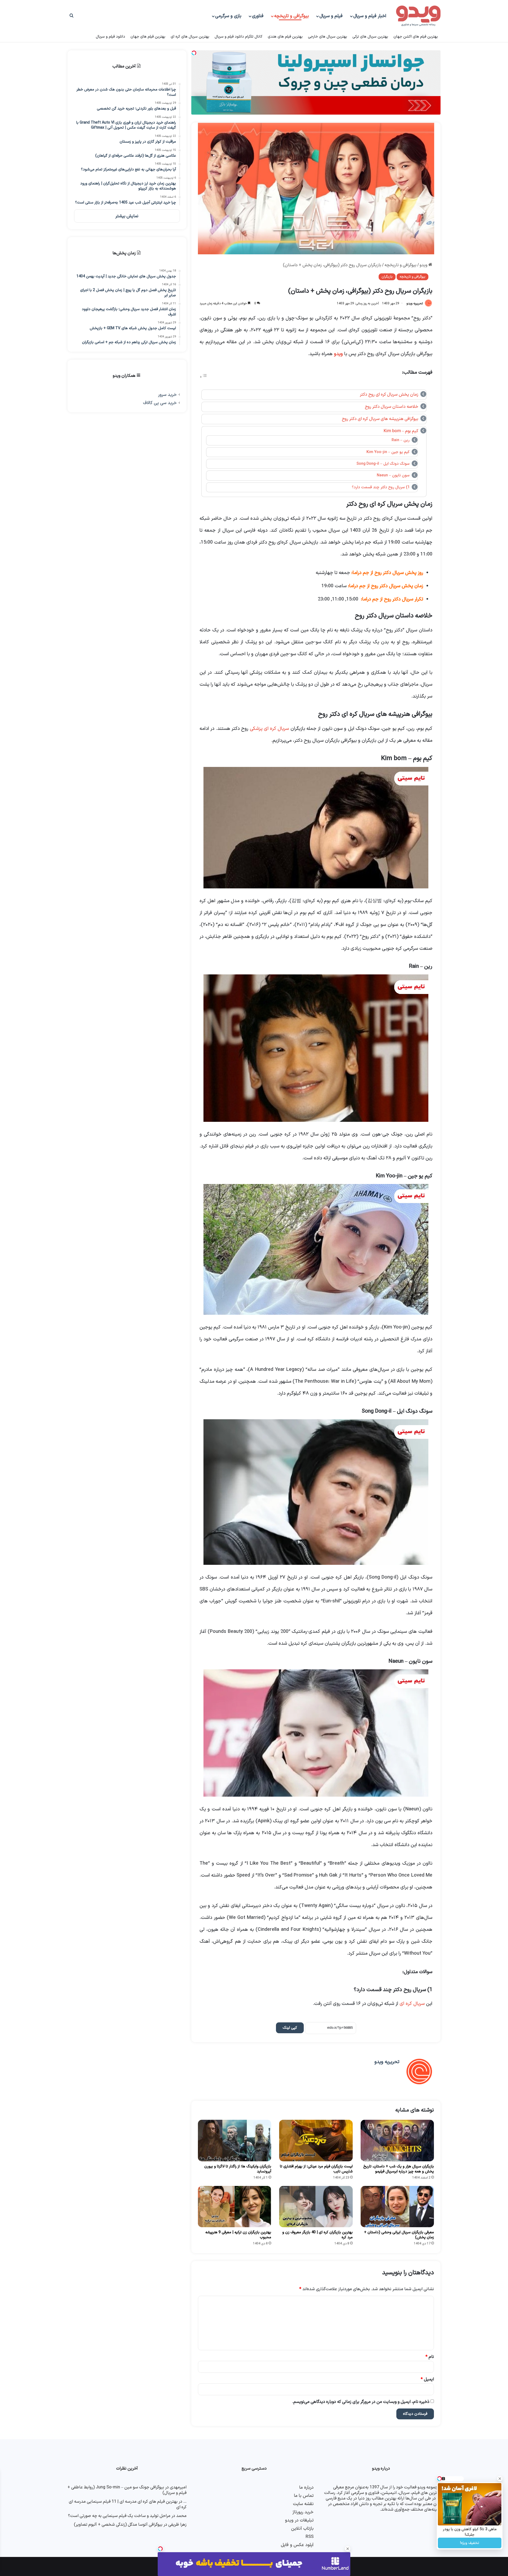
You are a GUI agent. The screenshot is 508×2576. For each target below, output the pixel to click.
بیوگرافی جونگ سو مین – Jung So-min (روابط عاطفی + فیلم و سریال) (127, 2490)
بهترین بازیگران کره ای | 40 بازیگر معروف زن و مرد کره (317, 2235)
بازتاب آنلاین (302, 2528)
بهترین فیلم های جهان (148, 37)
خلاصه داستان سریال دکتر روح (392, 407)
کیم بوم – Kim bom (401, 431)
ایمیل (427, 2379)
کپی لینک (290, 2028)
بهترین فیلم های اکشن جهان (416, 37)
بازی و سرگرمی (228, 16)
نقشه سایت (303, 2504)
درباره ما (306, 2487)
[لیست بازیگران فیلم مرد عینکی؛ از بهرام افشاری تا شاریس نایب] (316, 2140)
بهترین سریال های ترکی (370, 37)
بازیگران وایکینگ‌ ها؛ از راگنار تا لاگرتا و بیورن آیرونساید (238, 2169)
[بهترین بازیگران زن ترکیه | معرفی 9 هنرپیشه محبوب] (235, 2207)
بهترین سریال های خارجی (328, 37)
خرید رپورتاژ (303, 2512)
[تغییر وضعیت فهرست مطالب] (203, 377)
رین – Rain (401, 440)
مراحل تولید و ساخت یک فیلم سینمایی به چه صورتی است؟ (119, 2516)
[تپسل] (160, 2549)
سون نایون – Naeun (393, 475)
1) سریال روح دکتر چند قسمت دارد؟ (381, 487)
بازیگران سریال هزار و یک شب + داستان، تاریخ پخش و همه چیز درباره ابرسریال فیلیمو (399, 2169)
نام (430, 2357)
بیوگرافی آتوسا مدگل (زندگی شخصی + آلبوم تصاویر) (118, 2525)
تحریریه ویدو (415, 304)
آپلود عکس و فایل (297, 2545)
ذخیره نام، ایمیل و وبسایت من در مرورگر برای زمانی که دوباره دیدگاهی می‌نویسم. (361, 2402)
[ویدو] (418, 16)
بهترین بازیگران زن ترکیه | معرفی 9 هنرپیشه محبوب (238, 2235)
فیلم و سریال (331, 16)
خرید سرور (167, 395)
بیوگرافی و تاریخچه (291, 16)
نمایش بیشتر (127, 216)
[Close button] (348, 2549)
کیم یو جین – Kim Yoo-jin (388, 452)
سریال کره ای (412, 2004)
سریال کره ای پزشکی (269, 729)
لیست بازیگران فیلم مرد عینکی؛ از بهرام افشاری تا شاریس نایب (316, 2169)
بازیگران (387, 277)
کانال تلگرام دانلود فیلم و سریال (239, 37)
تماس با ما (304, 2496)
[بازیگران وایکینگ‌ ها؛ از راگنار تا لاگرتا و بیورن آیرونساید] (235, 2140)
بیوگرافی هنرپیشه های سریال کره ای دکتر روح (380, 419)
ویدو (424, 265)
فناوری (258, 16)
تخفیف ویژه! (470, 2543)
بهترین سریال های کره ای (190, 37)
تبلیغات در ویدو (299, 2520)
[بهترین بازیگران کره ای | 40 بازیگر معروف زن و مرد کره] (316, 2207)
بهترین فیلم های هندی (285, 37)
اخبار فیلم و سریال (370, 16)
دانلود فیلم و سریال (110, 37)
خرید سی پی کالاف (160, 403)
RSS (310, 2537)
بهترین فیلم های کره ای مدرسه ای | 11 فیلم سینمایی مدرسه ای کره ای (128, 2504)
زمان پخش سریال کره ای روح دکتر (389, 395)
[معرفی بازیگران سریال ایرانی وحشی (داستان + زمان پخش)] (397, 2207)
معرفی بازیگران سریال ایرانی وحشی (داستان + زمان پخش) (399, 2235)
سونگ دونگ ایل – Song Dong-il (383, 464)
